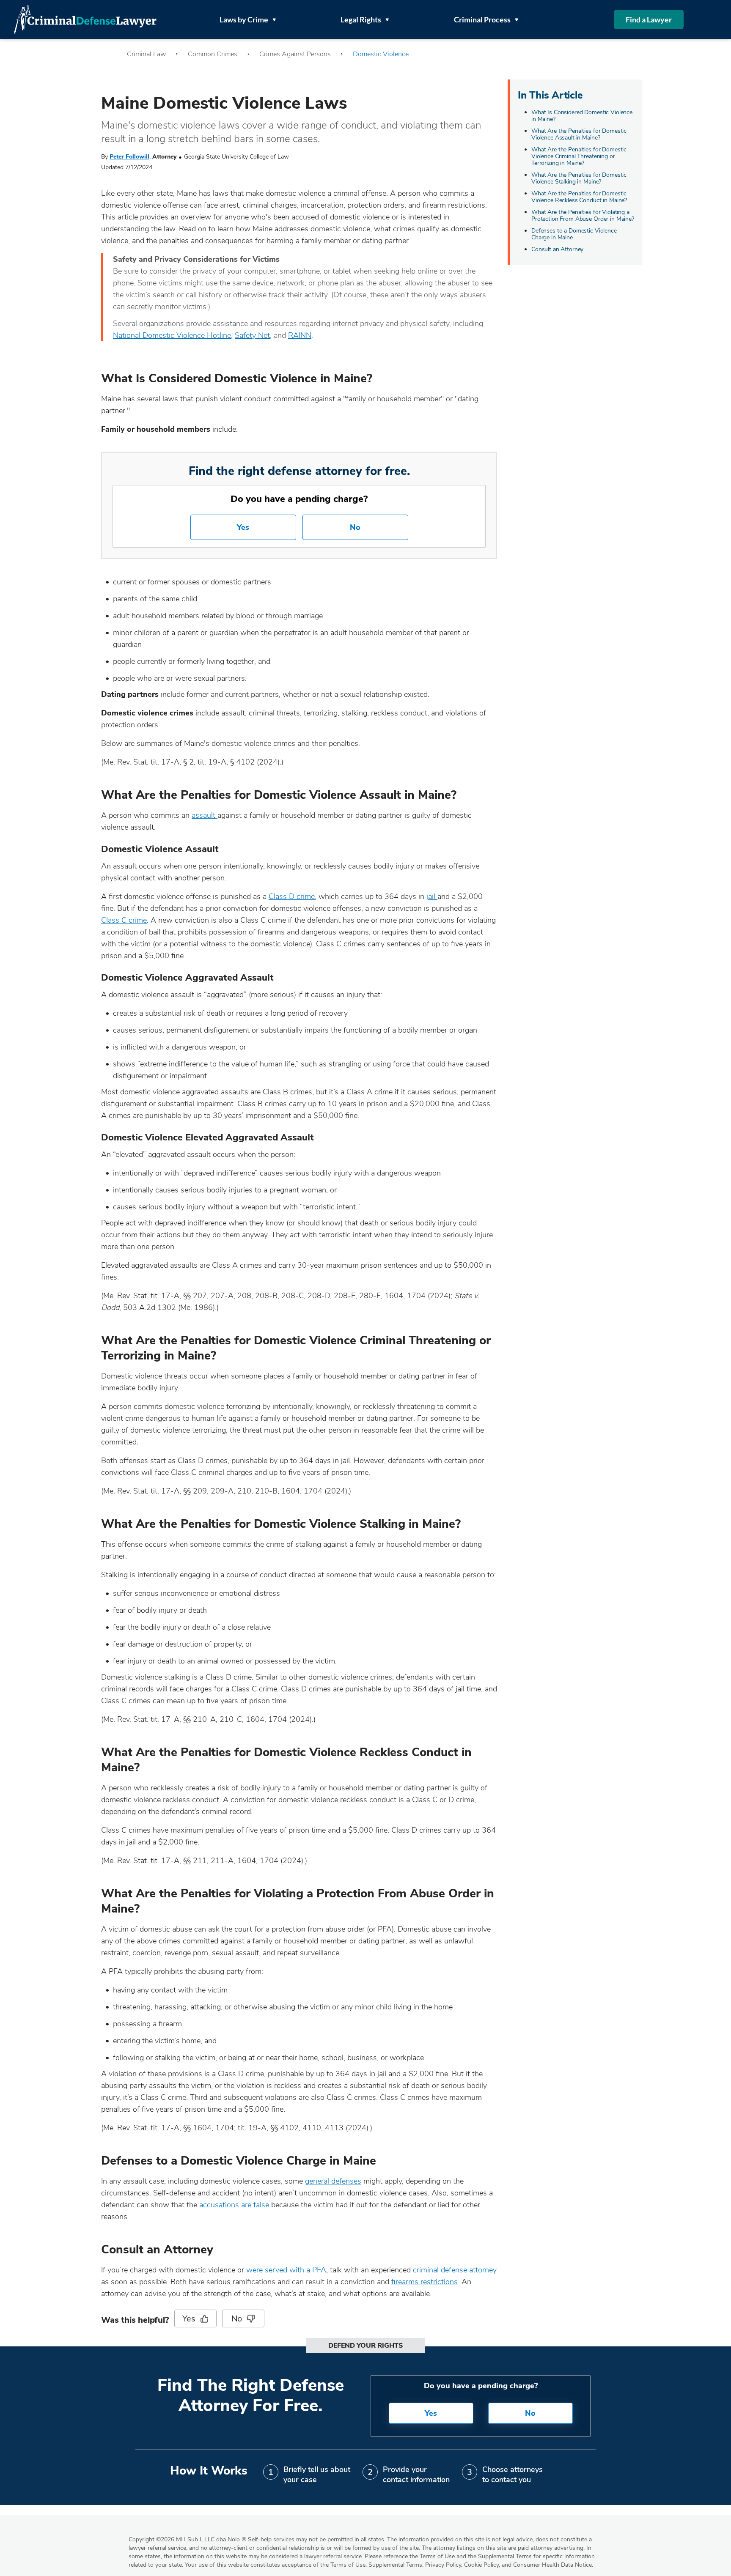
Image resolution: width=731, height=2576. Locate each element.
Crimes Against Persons (295, 54)
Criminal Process (482, 19)
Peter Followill (129, 157)
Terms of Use (348, 2565)
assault (205, 815)
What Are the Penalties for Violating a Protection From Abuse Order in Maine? (583, 215)
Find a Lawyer (649, 19)
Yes (243, 527)
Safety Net (252, 335)
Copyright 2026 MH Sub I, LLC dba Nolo (187, 2539)
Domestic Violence (381, 54)
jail (432, 896)
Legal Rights (361, 19)
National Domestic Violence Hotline (172, 335)
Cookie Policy (481, 2565)
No (355, 527)
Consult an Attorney (557, 249)
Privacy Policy (443, 2565)
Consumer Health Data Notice (552, 2565)
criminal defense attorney (455, 2270)
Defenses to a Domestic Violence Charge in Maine (574, 234)
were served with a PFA (286, 2270)
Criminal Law (146, 54)
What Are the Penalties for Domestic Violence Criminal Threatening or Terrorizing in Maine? (579, 156)
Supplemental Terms (395, 2565)
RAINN (300, 335)
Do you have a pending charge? (299, 499)
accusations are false (234, 2205)
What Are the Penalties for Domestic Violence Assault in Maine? (579, 134)
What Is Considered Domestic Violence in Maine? (582, 116)
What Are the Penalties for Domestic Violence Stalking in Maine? (579, 178)
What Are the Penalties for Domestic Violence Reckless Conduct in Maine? (579, 197)
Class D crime (292, 896)
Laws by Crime (244, 19)
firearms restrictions (425, 2282)
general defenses (333, 2181)
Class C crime (124, 920)
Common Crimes (213, 54)
